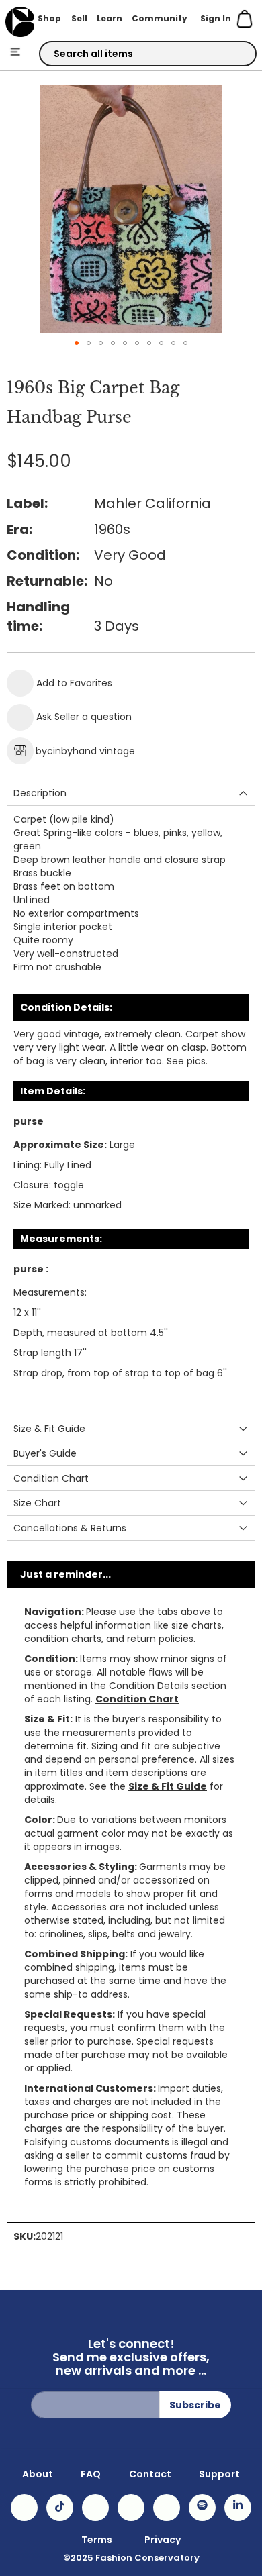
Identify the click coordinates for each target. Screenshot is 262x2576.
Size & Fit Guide (168, 1786)
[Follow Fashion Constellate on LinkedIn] (238, 2508)
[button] (77, 343)
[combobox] (148, 54)
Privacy (163, 2540)
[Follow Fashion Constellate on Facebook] (95, 2508)
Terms (97, 2540)
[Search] (234, 54)
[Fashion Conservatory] (20, 22)
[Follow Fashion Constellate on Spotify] (202, 2508)
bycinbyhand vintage (85, 751)
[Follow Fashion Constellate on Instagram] (24, 2508)
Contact (150, 2474)
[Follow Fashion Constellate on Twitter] (131, 2508)
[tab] (131, 793)
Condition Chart (137, 1699)
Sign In (216, 18)
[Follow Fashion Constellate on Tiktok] (60, 2508)
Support (219, 2474)
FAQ (91, 2474)
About (38, 2474)
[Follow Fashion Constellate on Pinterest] (167, 2508)
